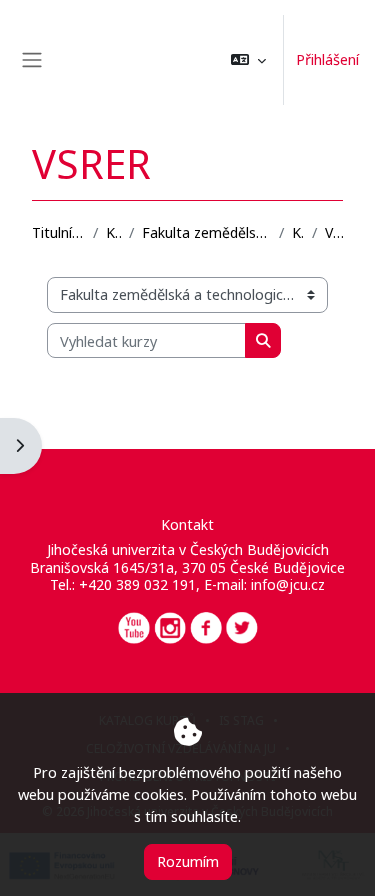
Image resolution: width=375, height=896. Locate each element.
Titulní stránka (58, 232)
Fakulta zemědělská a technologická (206, 232)
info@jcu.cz (288, 584)
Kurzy (113, 232)
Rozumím (188, 861)
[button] (248, 60)
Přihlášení (327, 59)
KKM (298, 232)
